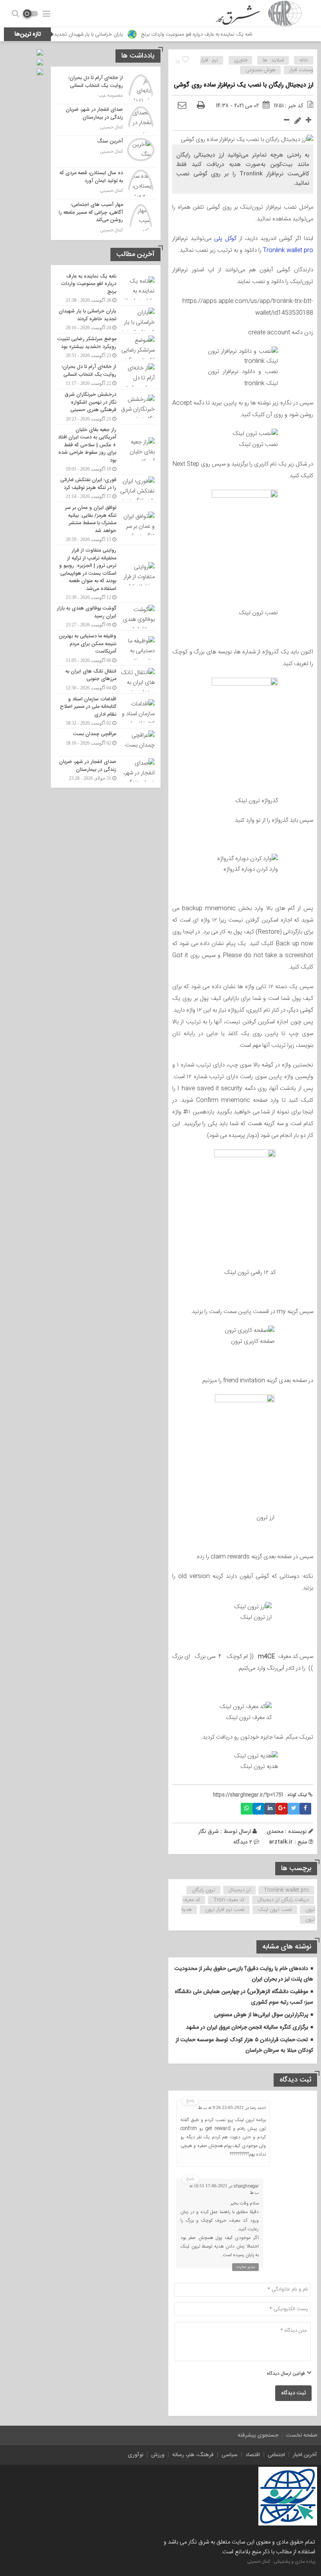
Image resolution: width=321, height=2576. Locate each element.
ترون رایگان (204, 1890)
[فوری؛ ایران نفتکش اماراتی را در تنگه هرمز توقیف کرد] (106, 488)
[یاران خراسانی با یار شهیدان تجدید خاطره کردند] (106, 319)
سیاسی (230, 2455)
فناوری (241, 60)
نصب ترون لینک (275, 1910)
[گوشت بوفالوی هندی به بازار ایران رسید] (106, 617)
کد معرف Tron (229, 1900)
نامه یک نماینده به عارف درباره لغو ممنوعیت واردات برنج (234, 34)
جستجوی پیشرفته (258, 2435)
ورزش (158, 2455)
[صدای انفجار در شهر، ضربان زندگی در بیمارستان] (106, 120)
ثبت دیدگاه (293, 2393)
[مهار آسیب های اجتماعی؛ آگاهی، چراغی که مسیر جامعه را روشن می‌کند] (106, 217)
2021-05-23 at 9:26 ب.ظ (221, 2107)
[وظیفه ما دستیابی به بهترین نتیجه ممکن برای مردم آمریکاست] (106, 648)
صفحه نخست (302, 2435)
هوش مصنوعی (261, 70)
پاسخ (190, 2101)
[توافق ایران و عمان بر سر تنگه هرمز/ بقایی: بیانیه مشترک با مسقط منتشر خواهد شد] (106, 523)
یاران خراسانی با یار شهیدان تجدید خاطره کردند (113, 34)
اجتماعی (276, 2455)
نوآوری (135, 2455)
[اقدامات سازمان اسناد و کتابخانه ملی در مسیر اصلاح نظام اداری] (106, 711)
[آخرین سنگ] (106, 152)
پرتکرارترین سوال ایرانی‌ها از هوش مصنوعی (261, 2015)
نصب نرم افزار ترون (225, 1910)
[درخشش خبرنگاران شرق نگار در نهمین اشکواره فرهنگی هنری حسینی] (106, 407)
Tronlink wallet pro (288, 250)
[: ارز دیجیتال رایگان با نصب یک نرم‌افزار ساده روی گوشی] (182, 106)
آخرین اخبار (305, 2455)
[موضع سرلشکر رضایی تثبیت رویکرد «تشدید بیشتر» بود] (106, 347)
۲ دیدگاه (243, 1842)
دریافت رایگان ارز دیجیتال (283, 1900)
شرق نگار (209, 1831)
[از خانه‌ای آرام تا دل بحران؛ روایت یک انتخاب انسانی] (106, 88)
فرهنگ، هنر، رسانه (193, 2455)
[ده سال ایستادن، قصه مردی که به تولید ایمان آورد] (106, 183)
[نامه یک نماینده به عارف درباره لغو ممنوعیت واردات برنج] (106, 288)
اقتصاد (253, 2455)
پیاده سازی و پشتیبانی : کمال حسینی (281, 2562)
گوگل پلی (225, 239)
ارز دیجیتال (240, 1890)
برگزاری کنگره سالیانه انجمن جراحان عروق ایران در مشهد (247, 2028)
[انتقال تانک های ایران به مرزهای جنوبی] (106, 680)
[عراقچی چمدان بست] (106, 742)
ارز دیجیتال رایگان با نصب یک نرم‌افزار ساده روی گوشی (243, 85)
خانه (304, 60)
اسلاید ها (273, 60)
